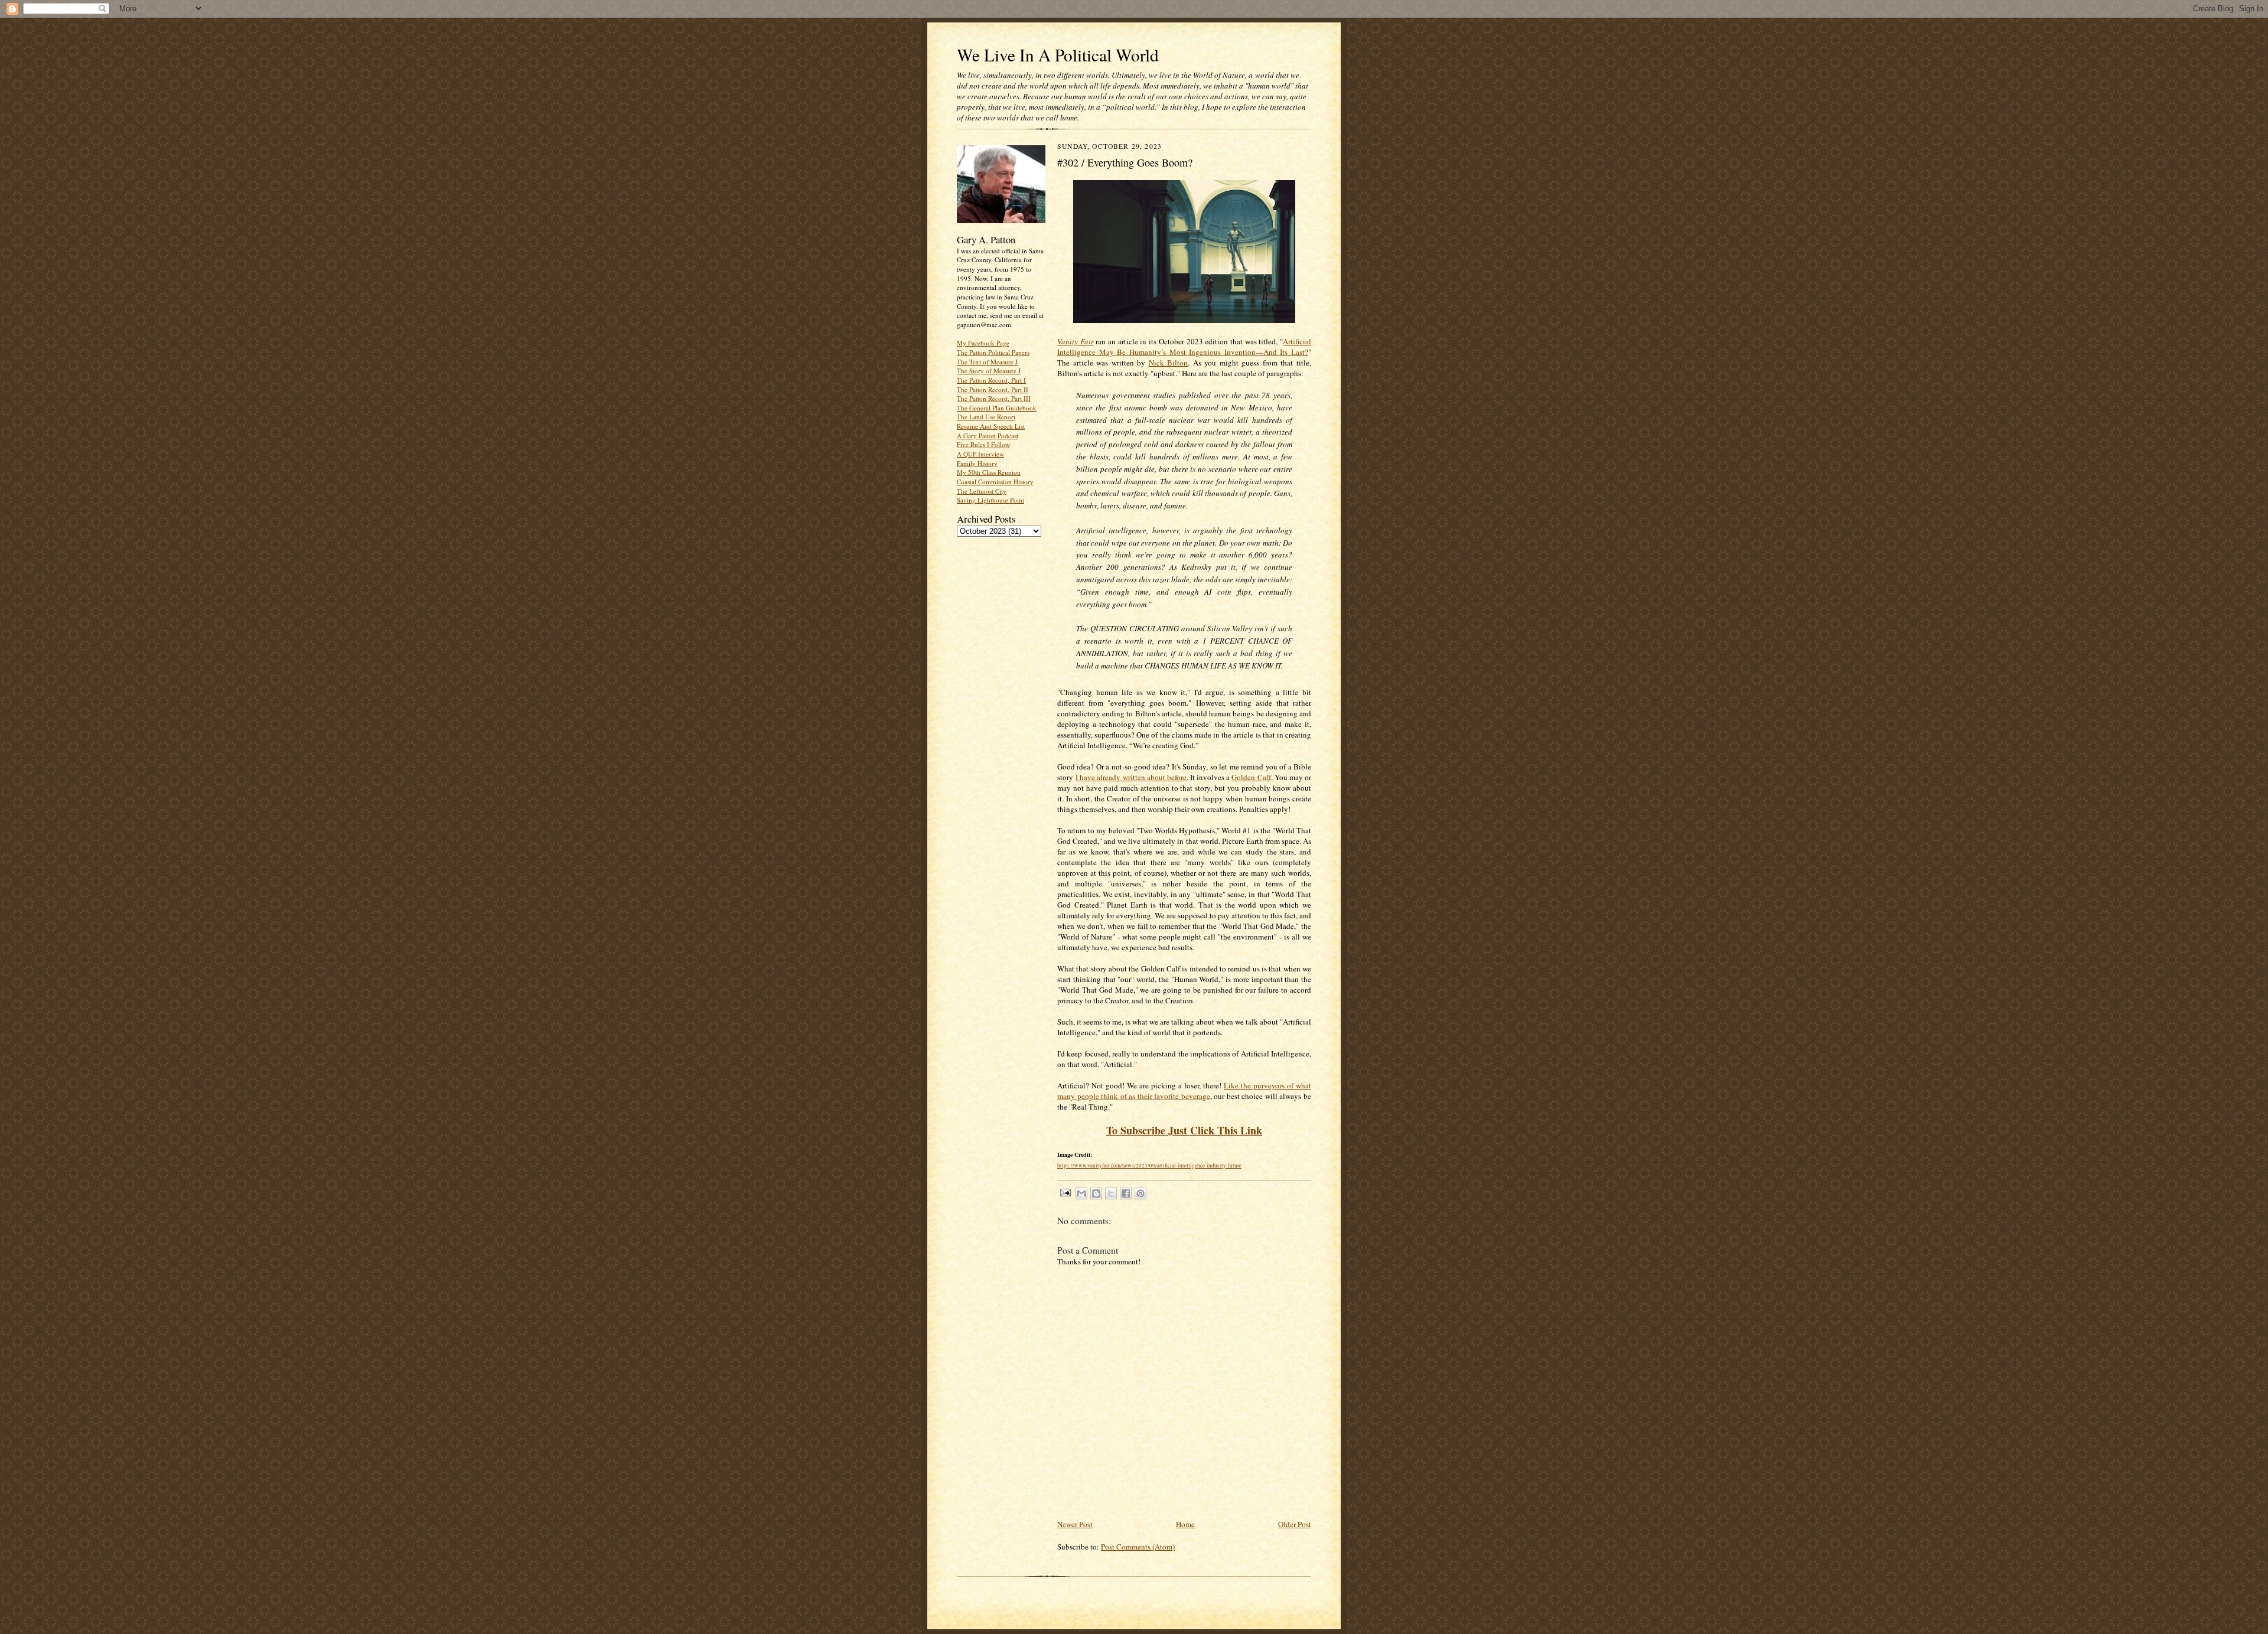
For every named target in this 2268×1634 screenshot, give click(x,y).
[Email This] (1081, 1193)
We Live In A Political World (1058, 55)
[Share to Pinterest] (1140, 1193)
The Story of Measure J (989, 371)
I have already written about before (1131, 777)
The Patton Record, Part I (991, 380)
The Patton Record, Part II (993, 389)
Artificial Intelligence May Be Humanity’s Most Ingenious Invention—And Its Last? (1184, 347)
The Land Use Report (986, 417)
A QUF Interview (980, 454)
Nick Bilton (1169, 363)
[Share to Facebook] (1126, 1193)
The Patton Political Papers (993, 352)
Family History (977, 463)
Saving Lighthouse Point (990, 500)
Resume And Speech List (991, 426)
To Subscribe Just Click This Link (1184, 1130)
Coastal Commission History (995, 482)
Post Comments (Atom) (1138, 1547)
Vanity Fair (1076, 341)
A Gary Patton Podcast (988, 436)
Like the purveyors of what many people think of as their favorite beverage (1184, 1091)
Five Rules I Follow (983, 444)
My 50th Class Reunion (989, 472)
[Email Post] (1065, 1192)
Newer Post (1075, 1524)
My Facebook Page (983, 343)
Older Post (1295, 1524)
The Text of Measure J (987, 362)
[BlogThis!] (1096, 1193)
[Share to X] (1111, 1193)
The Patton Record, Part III (994, 398)
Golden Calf (1251, 777)
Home (1185, 1524)
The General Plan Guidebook (997, 408)
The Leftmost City (982, 491)
